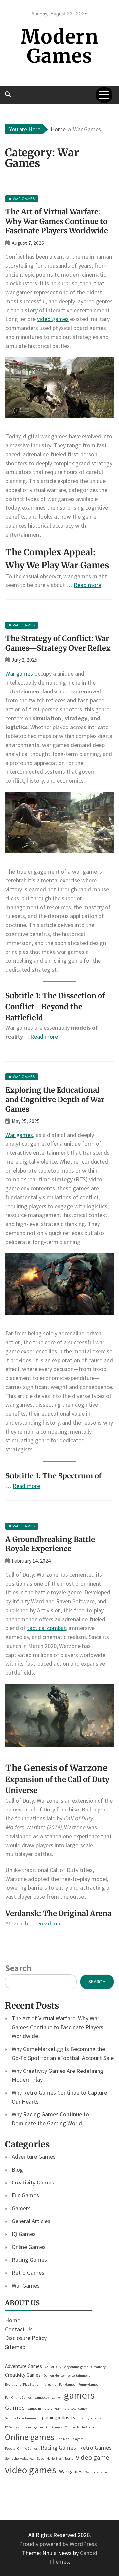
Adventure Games (34, 2157)
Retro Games (28, 2273)
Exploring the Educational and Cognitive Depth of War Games (55, 1099)
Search (18, 1968)
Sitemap (15, 2347)
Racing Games (29, 2260)
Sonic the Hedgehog (19, 2459)
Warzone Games (97, 2472)
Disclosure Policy (26, 2338)
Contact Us (19, 2329)
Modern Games (59, 46)
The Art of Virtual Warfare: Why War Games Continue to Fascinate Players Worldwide (57, 221)
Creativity (99, 2367)
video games (53, 319)
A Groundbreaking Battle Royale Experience (50, 1544)
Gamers (21, 2208)
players (78, 2439)
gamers (79, 2395)
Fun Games (25, 2195)
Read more (87, 585)
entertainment (79, 2376)
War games (19, 673)
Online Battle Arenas (80, 2427)
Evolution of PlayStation (23, 2385)
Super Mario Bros (49, 2459)
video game (93, 2457)
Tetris (69, 2459)
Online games (30, 2437)
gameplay (42, 2397)
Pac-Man (63, 2439)
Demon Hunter (54, 2376)
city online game (76, 2367)
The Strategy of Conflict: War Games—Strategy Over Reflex (58, 643)
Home (13, 2320)
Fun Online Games (18, 2397)
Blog (17, 2169)
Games (15, 2408)
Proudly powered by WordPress (59, 2544)
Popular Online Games (21, 2449)
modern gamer (33, 2427)
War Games (26, 2285)
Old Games (54, 2427)
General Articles (31, 2221)
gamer (57, 2397)
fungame (50, 2385)
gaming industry (59, 2418)
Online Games (29, 2247)
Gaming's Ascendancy (71, 2409)
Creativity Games (33, 2182)
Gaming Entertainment (22, 2418)
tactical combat (47, 1628)
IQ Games (24, 2234)
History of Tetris (90, 2418)
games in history (40, 2409)
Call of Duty (53, 2367)
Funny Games (88, 2385)
